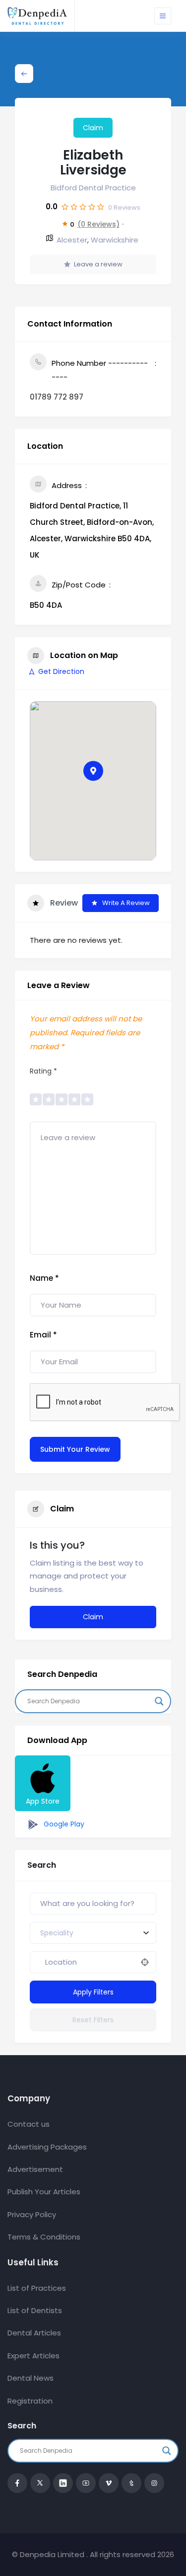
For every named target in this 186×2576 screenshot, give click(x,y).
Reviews (124, 208)
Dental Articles (34, 2333)
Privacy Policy (32, 2214)
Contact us (29, 2124)
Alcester (72, 240)
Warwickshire (115, 240)
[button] (93, 771)
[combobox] (93, 1933)
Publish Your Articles (44, 2192)
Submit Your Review (75, 1449)
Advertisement (35, 2169)
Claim (93, 128)
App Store (43, 1801)
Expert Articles (33, 2356)
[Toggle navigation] (163, 16)
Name (44, 1278)
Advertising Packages (47, 2147)
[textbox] (57, 1933)
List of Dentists (35, 2310)
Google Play (63, 1824)
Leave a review (98, 264)
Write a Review (126, 903)
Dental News (31, 2378)
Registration (30, 2401)
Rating (43, 1071)
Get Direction (61, 671)
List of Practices (37, 2288)
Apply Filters (93, 1992)
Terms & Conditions (44, 2237)
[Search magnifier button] (159, 1701)
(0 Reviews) (98, 224)
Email (43, 1335)
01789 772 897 (57, 397)
